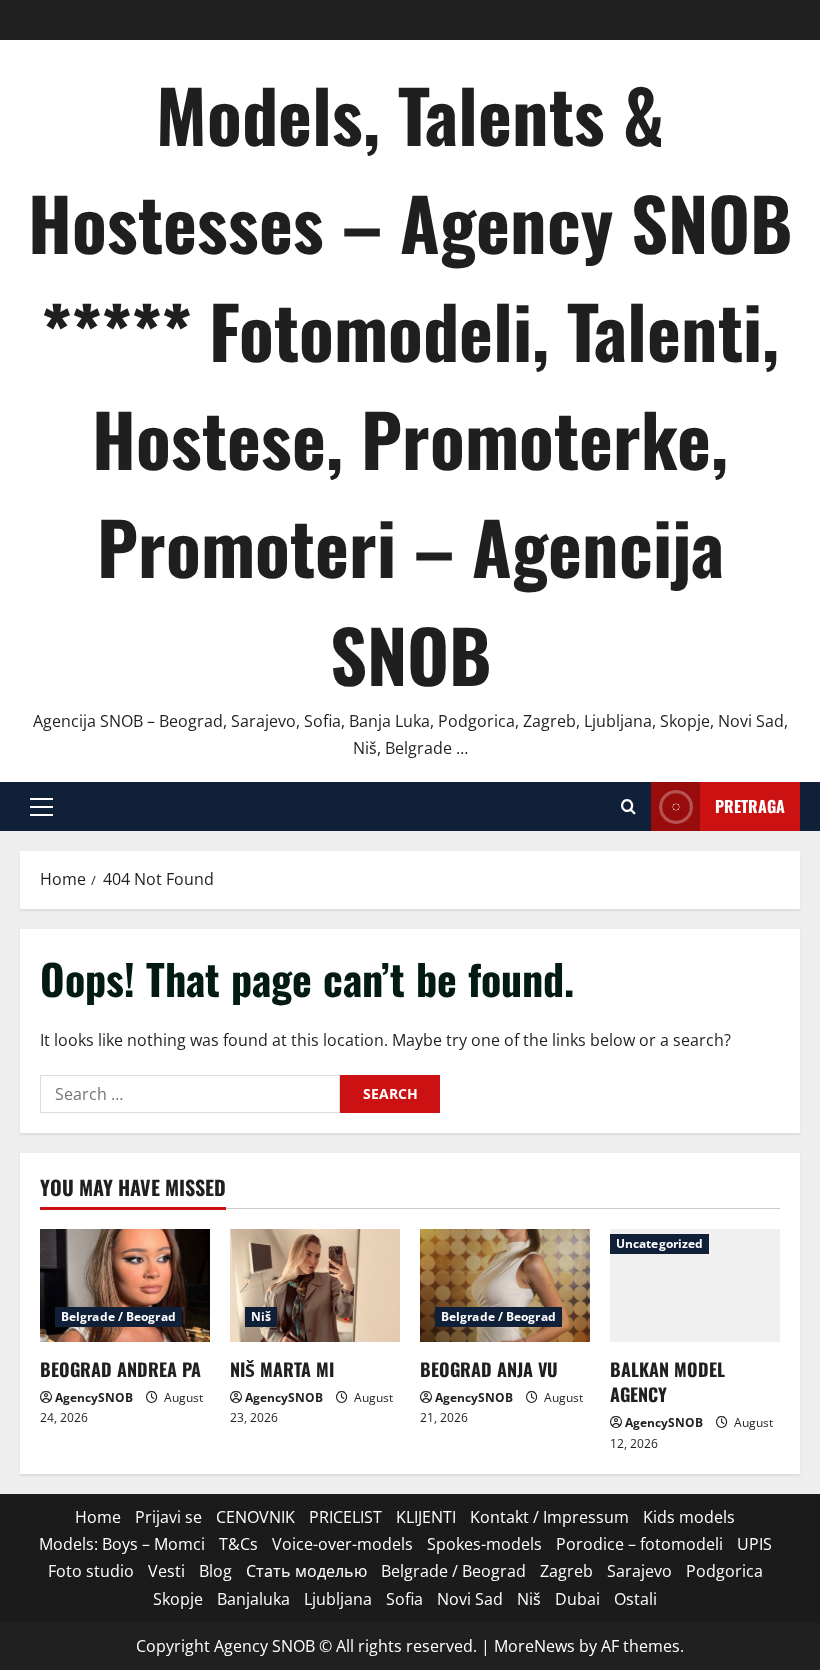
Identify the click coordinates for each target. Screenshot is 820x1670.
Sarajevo (639, 1571)
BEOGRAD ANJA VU (489, 1369)
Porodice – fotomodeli (639, 1544)
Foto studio (91, 1571)
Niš (261, 1316)
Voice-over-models (342, 1544)
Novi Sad (470, 1599)
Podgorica (724, 1571)
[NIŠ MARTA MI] (315, 1285)
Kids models (689, 1517)
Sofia (404, 1599)
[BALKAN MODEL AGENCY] (695, 1285)
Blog (215, 1571)
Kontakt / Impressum (549, 1517)
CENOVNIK (255, 1517)
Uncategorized (659, 1243)
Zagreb (566, 1571)
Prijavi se (168, 1517)
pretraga (750, 806)
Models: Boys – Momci (122, 1544)
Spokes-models (484, 1544)
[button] (41, 807)
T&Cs (238, 1544)
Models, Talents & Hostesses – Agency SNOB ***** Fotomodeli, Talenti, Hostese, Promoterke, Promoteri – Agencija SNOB (410, 383)
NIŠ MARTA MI (282, 1369)
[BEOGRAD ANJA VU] (505, 1285)
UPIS (754, 1544)
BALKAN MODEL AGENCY (667, 1381)
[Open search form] (628, 806)
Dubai (577, 1599)
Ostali (635, 1599)
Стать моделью (306, 1571)
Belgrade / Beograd (118, 1316)
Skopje (178, 1599)
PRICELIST (345, 1517)
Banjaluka (253, 1599)
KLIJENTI (426, 1517)
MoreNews (534, 1646)
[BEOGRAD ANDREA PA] (125, 1285)
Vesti (166, 1571)
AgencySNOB (94, 1397)
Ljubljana (338, 1599)
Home (98, 1517)
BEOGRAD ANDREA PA (120, 1369)
